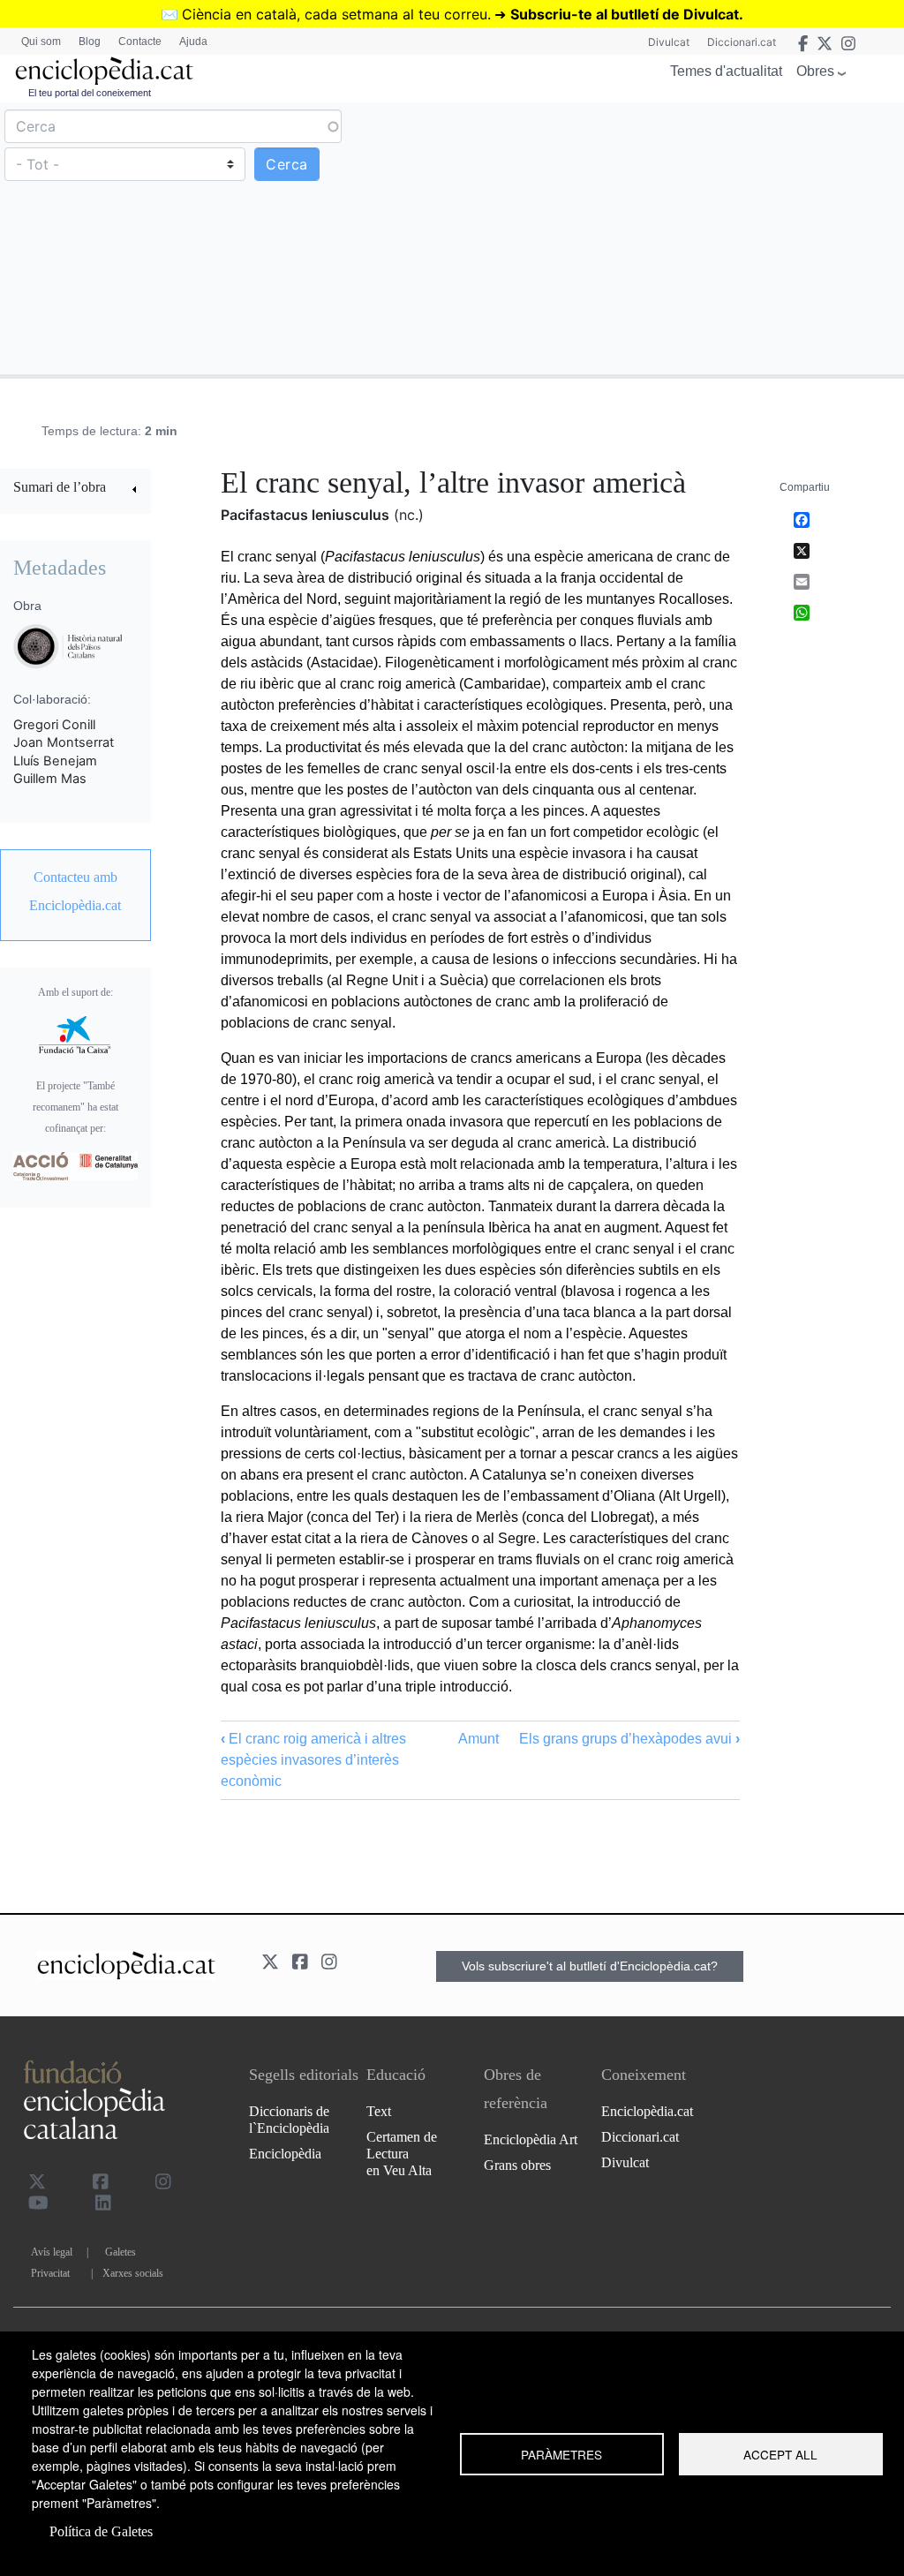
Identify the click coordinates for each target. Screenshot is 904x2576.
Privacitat (50, 2273)
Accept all (780, 2454)
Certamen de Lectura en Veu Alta (402, 2154)
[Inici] (104, 71)
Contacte (140, 41)
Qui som (41, 41)
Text (379, 2111)
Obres (815, 71)
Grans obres (517, 2165)
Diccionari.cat (742, 42)
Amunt (478, 1739)
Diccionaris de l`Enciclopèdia (289, 2120)
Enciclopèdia (285, 2154)
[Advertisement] (676, 237)
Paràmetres (561, 2454)
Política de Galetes (101, 2531)
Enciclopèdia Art (531, 2139)
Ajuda (193, 41)
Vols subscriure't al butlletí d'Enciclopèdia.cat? (590, 1966)
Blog (90, 41)
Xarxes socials (133, 2273)
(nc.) (409, 515)
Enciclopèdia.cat (647, 2111)
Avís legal (52, 2252)
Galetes (121, 2252)
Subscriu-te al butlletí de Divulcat (625, 14)
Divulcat (669, 42)
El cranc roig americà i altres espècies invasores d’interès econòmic (313, 1760)
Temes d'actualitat (726, 71)
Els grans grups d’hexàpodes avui (629, 1739)
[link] (75, 490)
